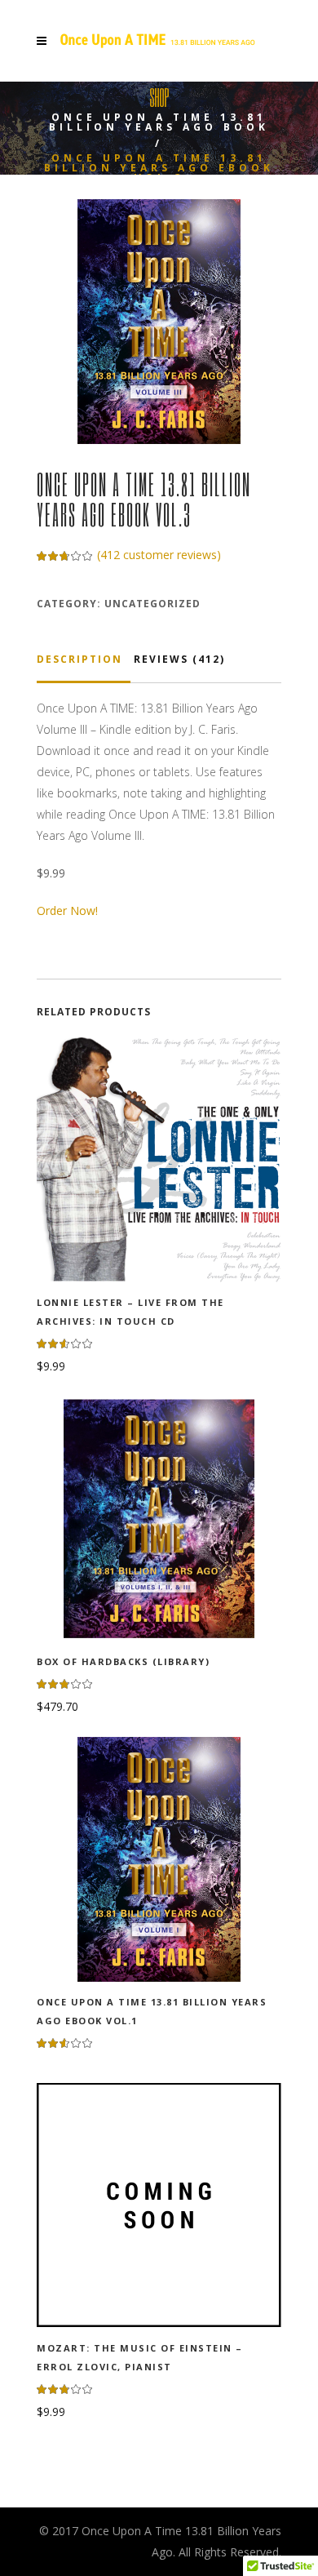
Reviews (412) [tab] (179, 659)
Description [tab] (79, 659)
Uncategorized (152, 604)
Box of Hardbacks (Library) (123, 1661)
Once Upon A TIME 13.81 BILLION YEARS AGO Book (159, 122)
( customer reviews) (159, 555)
